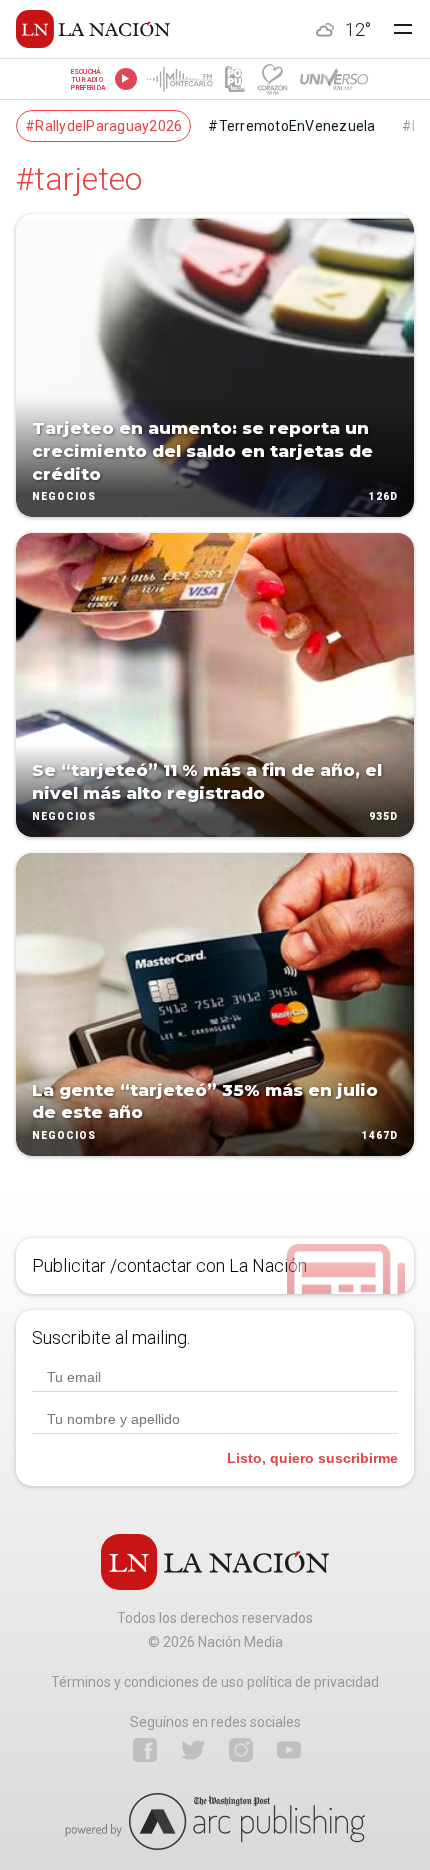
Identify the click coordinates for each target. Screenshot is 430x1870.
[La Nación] (93, 29)
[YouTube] (289, 1750)
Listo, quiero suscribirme (312, 1458)
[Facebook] (145, 1750)
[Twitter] (193, 1750)
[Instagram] (241, 1750)
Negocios (64, 497)
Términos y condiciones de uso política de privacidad (215, 1682)
